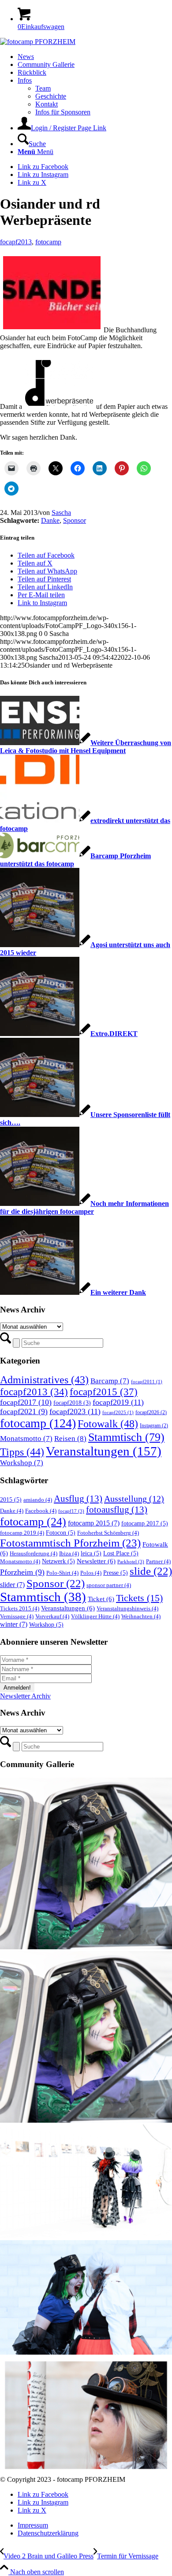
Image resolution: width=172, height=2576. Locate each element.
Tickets (139, 1598)
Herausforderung (34, 1554)
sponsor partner (109, 1585)
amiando (38, 1500)
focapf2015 (104, 1392)
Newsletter (96, 1561)
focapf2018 (72, 1403)
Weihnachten (141, 1617)
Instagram (154, 1426)
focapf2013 (16, 242)
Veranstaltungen (104, 1451)
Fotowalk (108, 1424)
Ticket (101, 1599)
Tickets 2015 (20, 1609)
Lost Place (121, 1553)
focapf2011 (147, 1382)
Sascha (61, 513)
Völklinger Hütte (95, 1617)
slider (12, 1585)
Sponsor (75, 520)
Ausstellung (134, 1499)
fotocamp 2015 (94, 1523)
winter (14, 1624)
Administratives (44, 1380)
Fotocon (61, 1532)
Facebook (41, 1511)
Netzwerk (58, 1561)
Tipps (22, 1452)
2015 (11, 1499)
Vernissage (17, 1617)
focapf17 (71, 1511)
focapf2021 (24, 1411)
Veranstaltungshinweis (127, 1609)
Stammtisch (126, 1437)
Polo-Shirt (62, 1573)
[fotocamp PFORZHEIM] (38, 42)
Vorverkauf (52, 1617)
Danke (50, 520)
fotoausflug (117, 1510)
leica (91, 1553)
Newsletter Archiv (25, 1696)
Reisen (70, 1439)
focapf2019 (118, 1402)
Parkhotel (131, 1562)
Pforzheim (22, 1572)
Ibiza (69, 1554)
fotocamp (48, 242)
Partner (158, 1562)
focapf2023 (75, 1411)
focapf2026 (151, 1412)
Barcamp (110, 1381)
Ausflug (78, 1499)
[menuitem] (95, 57)
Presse (116, 1573)
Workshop (22, 1463)
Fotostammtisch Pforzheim (70, 1543)
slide (151, 1571)
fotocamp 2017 (145, 1523)
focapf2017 (26, 1402)
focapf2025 (118, 1413)
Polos (91, 1573)
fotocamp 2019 (22, 1533)
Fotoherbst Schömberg (108, 1533)
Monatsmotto (26, 1439)
